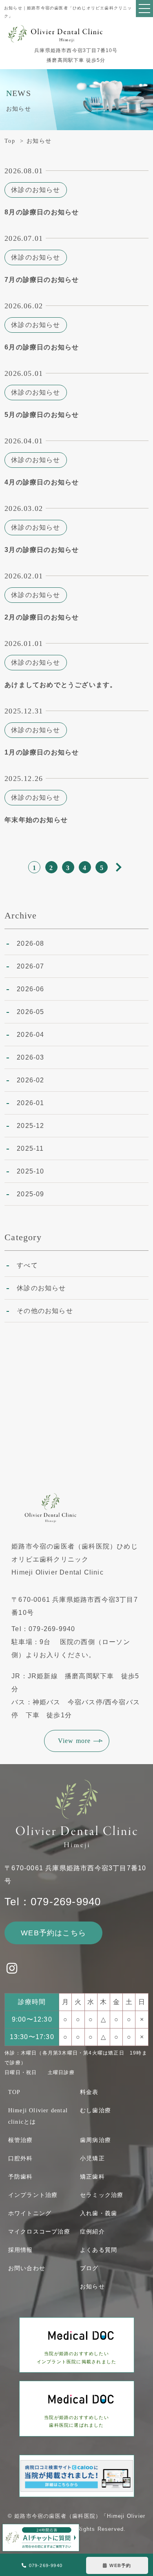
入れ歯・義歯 (99, 2213)
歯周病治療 (95, 2140)
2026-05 (30, 1012)
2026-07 (30, 966)
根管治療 (21, 2140)
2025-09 (30, 1194)
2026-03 (30, 1057)
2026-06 (30, 989)
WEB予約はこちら (53, 1933)
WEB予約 (120, 2565)
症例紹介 (92, 2232)
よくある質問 (99, 2250)
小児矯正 (92, 2158)
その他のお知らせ (45, 1311)
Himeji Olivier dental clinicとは (38, 2116)
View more (74, 1741)
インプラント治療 (33, 2195)
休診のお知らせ (41, 1288)
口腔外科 (21, 2158)
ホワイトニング (30, 2213)
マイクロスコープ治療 (39, 2232)
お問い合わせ (27, 2268)
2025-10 (30, 1171)
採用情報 (21, 2250)
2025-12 (30, 1126)
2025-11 (30, 1148)
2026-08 (30, 943)
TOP (14, 2092)
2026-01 (30, 1103)
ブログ (89, 2268)
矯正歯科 (92, 2177)
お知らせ (92, 2287)
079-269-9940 (46, 2565)
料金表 (89, 2092)
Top (10, 141)
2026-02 (30, 1080)
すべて (27, 1265)
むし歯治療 (95, 2110)
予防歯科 (21, 2177)
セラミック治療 (102, 2195)
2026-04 (30, 1035)
